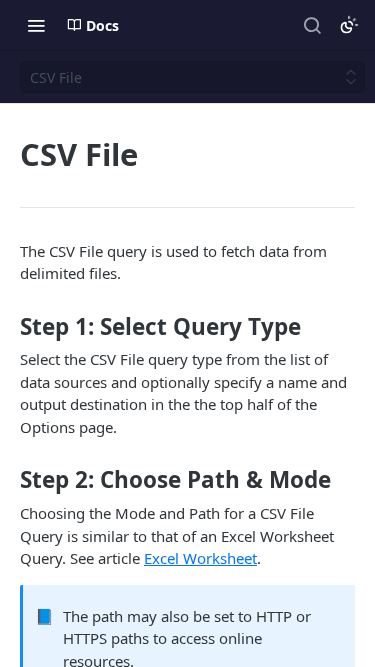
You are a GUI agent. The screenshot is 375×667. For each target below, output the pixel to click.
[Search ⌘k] (312, 25)
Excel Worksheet (200, 558)
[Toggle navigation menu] (36, 25)
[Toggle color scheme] (349, 25)
